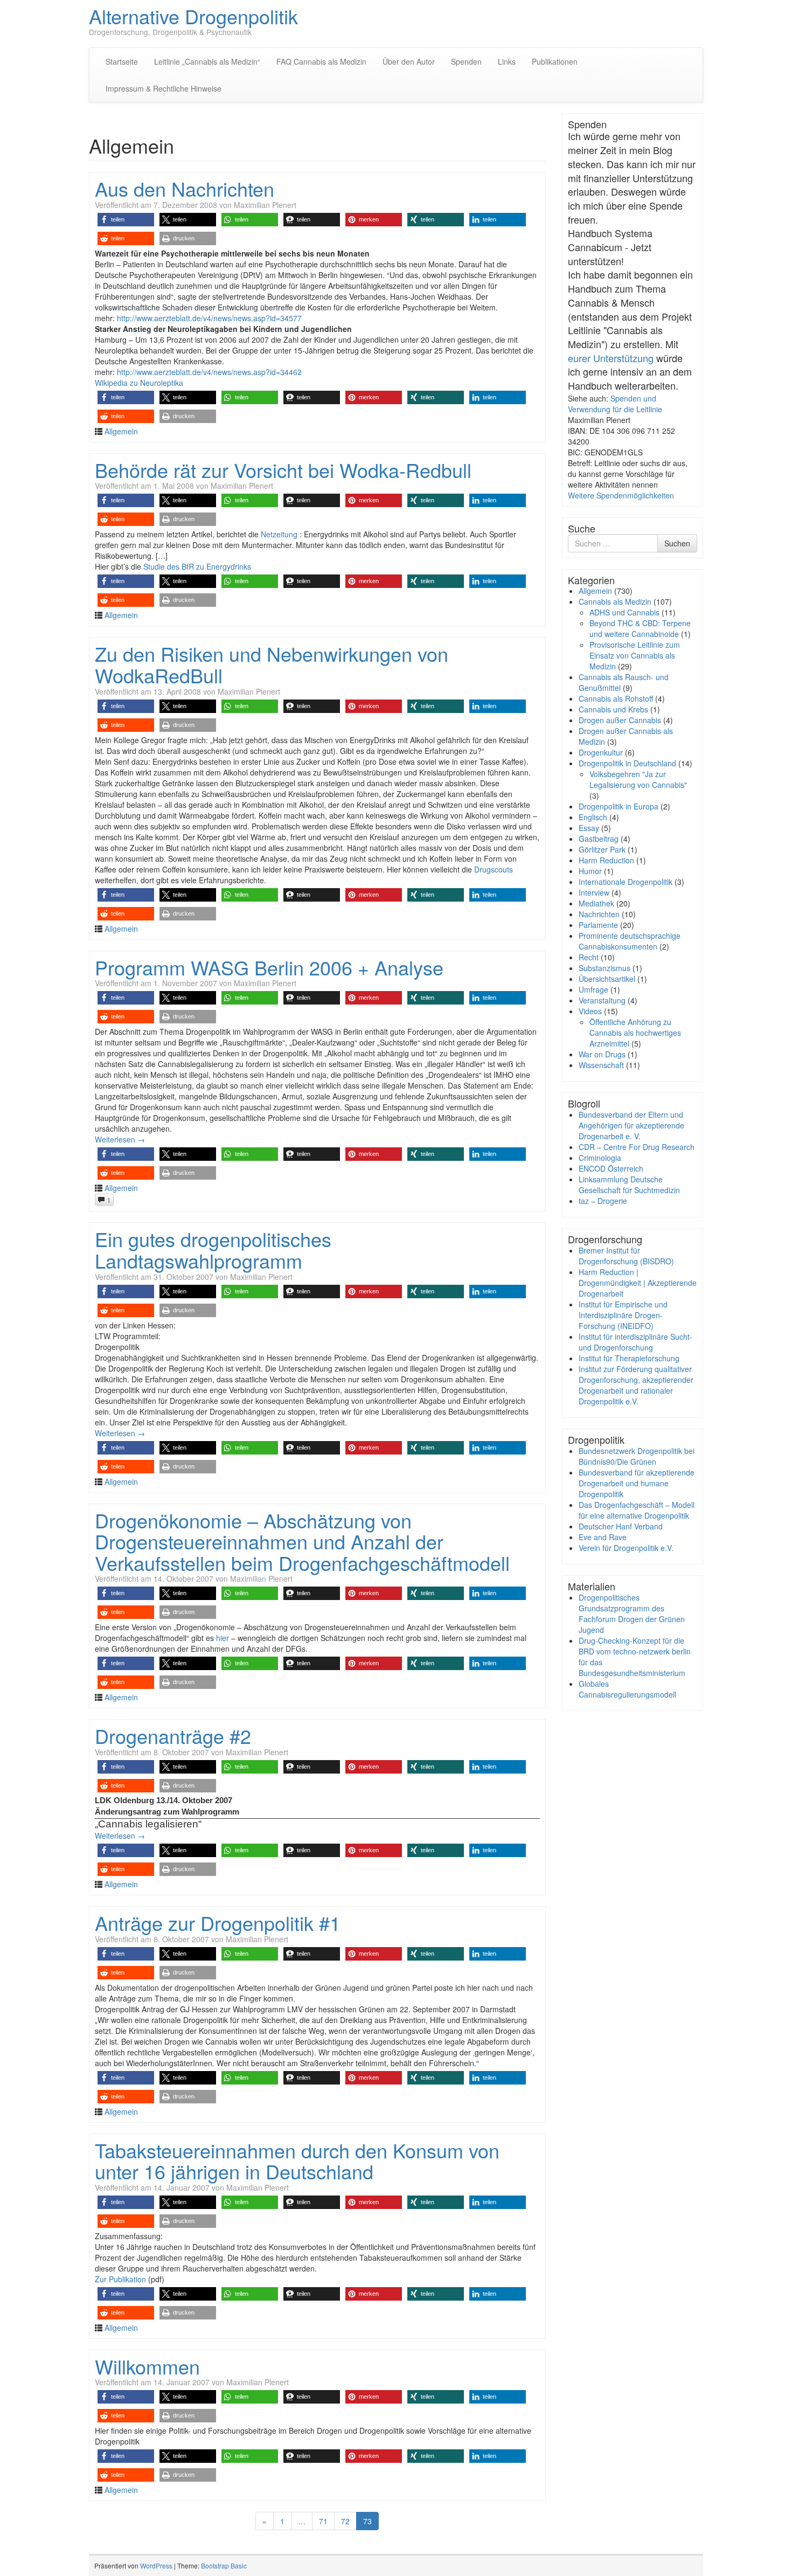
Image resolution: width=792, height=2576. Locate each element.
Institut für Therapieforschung (629, 1358)
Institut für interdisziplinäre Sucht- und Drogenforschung (635, 1342)
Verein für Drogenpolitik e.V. (626, 1548)
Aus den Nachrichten (185, 188)
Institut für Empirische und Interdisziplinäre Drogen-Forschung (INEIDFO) (623, 1315)
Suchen (677, 543)
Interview (594, 892)
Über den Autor (409, 61)
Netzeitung (280, 534)
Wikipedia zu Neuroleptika (139, 383)
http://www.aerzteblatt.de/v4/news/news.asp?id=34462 (209, 372)
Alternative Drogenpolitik (193, 16)
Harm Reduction (606, 860)
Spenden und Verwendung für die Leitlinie (615, 404)
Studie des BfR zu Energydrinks (197, 566)
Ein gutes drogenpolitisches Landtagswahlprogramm (213, 1249)
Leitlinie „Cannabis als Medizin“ (207, 61)
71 (323, 2521)
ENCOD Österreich (611, 1168)
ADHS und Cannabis (624, 612)
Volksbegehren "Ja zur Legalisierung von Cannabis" (638, 779)
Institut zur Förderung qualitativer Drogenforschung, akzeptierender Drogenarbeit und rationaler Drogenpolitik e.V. (636, 1385)
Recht (589, 957)
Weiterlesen (120, 1139)
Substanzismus (605, 968)
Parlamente (598, 925)
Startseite (122, 61)
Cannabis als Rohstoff (616, 698)
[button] (126, 220)
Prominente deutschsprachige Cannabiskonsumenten (630, 941)
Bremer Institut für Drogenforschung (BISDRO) (626, 1256)
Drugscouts (494, 869)
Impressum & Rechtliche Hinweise (164, 88)
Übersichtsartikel (607, 979)
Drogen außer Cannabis (620, 720)
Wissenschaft (601, 1065)
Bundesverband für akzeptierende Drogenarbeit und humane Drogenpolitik (637, 1483)
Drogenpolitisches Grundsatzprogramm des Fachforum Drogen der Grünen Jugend (632, 1614)
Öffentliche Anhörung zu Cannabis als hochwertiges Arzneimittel (635, 1033)
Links (507, 61)
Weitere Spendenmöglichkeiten (621, 495)
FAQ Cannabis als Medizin (321, 61)
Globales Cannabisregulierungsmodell (627, 1689)
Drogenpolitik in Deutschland (627, 763)
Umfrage (593, 989)
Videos (590, 1011)
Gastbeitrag (599, 839)
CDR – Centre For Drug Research (637, 1147)
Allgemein (121, 431)
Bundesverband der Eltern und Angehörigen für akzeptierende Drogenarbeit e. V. (631, 1125)
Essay (589, 828)
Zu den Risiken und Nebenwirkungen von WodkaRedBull (272, 664)
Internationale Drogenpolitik (626, 882)
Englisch (593, 817)
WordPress (156, 2565)
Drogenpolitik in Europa (619, 806)
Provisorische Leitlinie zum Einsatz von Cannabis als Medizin (635, 655)
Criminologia (600, 1158)
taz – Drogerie (603, 1201)
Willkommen (147, 2366)
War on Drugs (602, 1054)
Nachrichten (599, 914)
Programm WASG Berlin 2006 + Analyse (269, 967)
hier (223, 1638)
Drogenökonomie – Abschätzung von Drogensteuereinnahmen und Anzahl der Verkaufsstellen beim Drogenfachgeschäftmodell (302, 1541)
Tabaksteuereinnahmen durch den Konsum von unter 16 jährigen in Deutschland (297, 2161)
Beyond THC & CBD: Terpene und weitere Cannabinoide (640, 628)
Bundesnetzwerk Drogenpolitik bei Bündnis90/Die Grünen (637, 1456)
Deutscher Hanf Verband (621, 1526)
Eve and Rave (603, 1537)
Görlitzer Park (602, 849)
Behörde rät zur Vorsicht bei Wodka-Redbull (283, 470)
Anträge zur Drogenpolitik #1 (218, 1923)
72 (345, 2521)
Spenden (466, 61)
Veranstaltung (602, 1000)
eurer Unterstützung (611, 358)
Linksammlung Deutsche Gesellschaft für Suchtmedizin (629, 1185)
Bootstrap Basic (224, 2565)
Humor (590, 871)
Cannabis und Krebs (613, 709)
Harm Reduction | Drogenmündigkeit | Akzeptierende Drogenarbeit (638, 1283)
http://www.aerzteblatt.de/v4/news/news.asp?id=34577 (209, 318)
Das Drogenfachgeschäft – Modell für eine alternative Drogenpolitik (637, 1510)
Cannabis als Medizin (615, 601)
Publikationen (555, 61)
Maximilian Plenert (265, 205)
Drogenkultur (601, 752)
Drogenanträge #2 (173, 1736)
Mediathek (596, 903)
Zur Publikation (120, 2279)
